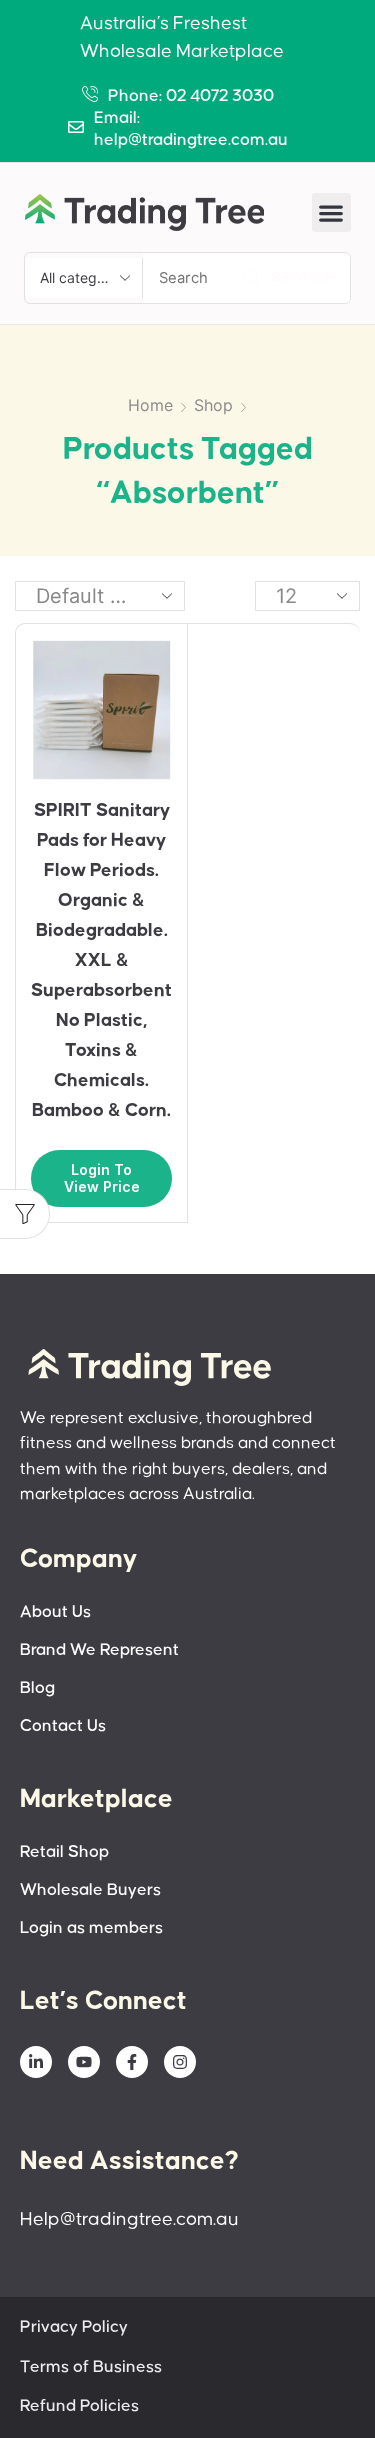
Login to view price (102, 1178)
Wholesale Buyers (90, 1890)
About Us (55, 1612)
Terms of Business (91, 2367)
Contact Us (63, 1726)
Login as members (91, 1928)
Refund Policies (79, 2406)
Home (150, 405)
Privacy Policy (74, 2327)
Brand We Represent (99, 1650)
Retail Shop (64, 1852)
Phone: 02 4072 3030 (191, 96)
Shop (213, 405)
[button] (331, 212)
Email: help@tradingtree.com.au (191, 129)
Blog (37, 1688)
